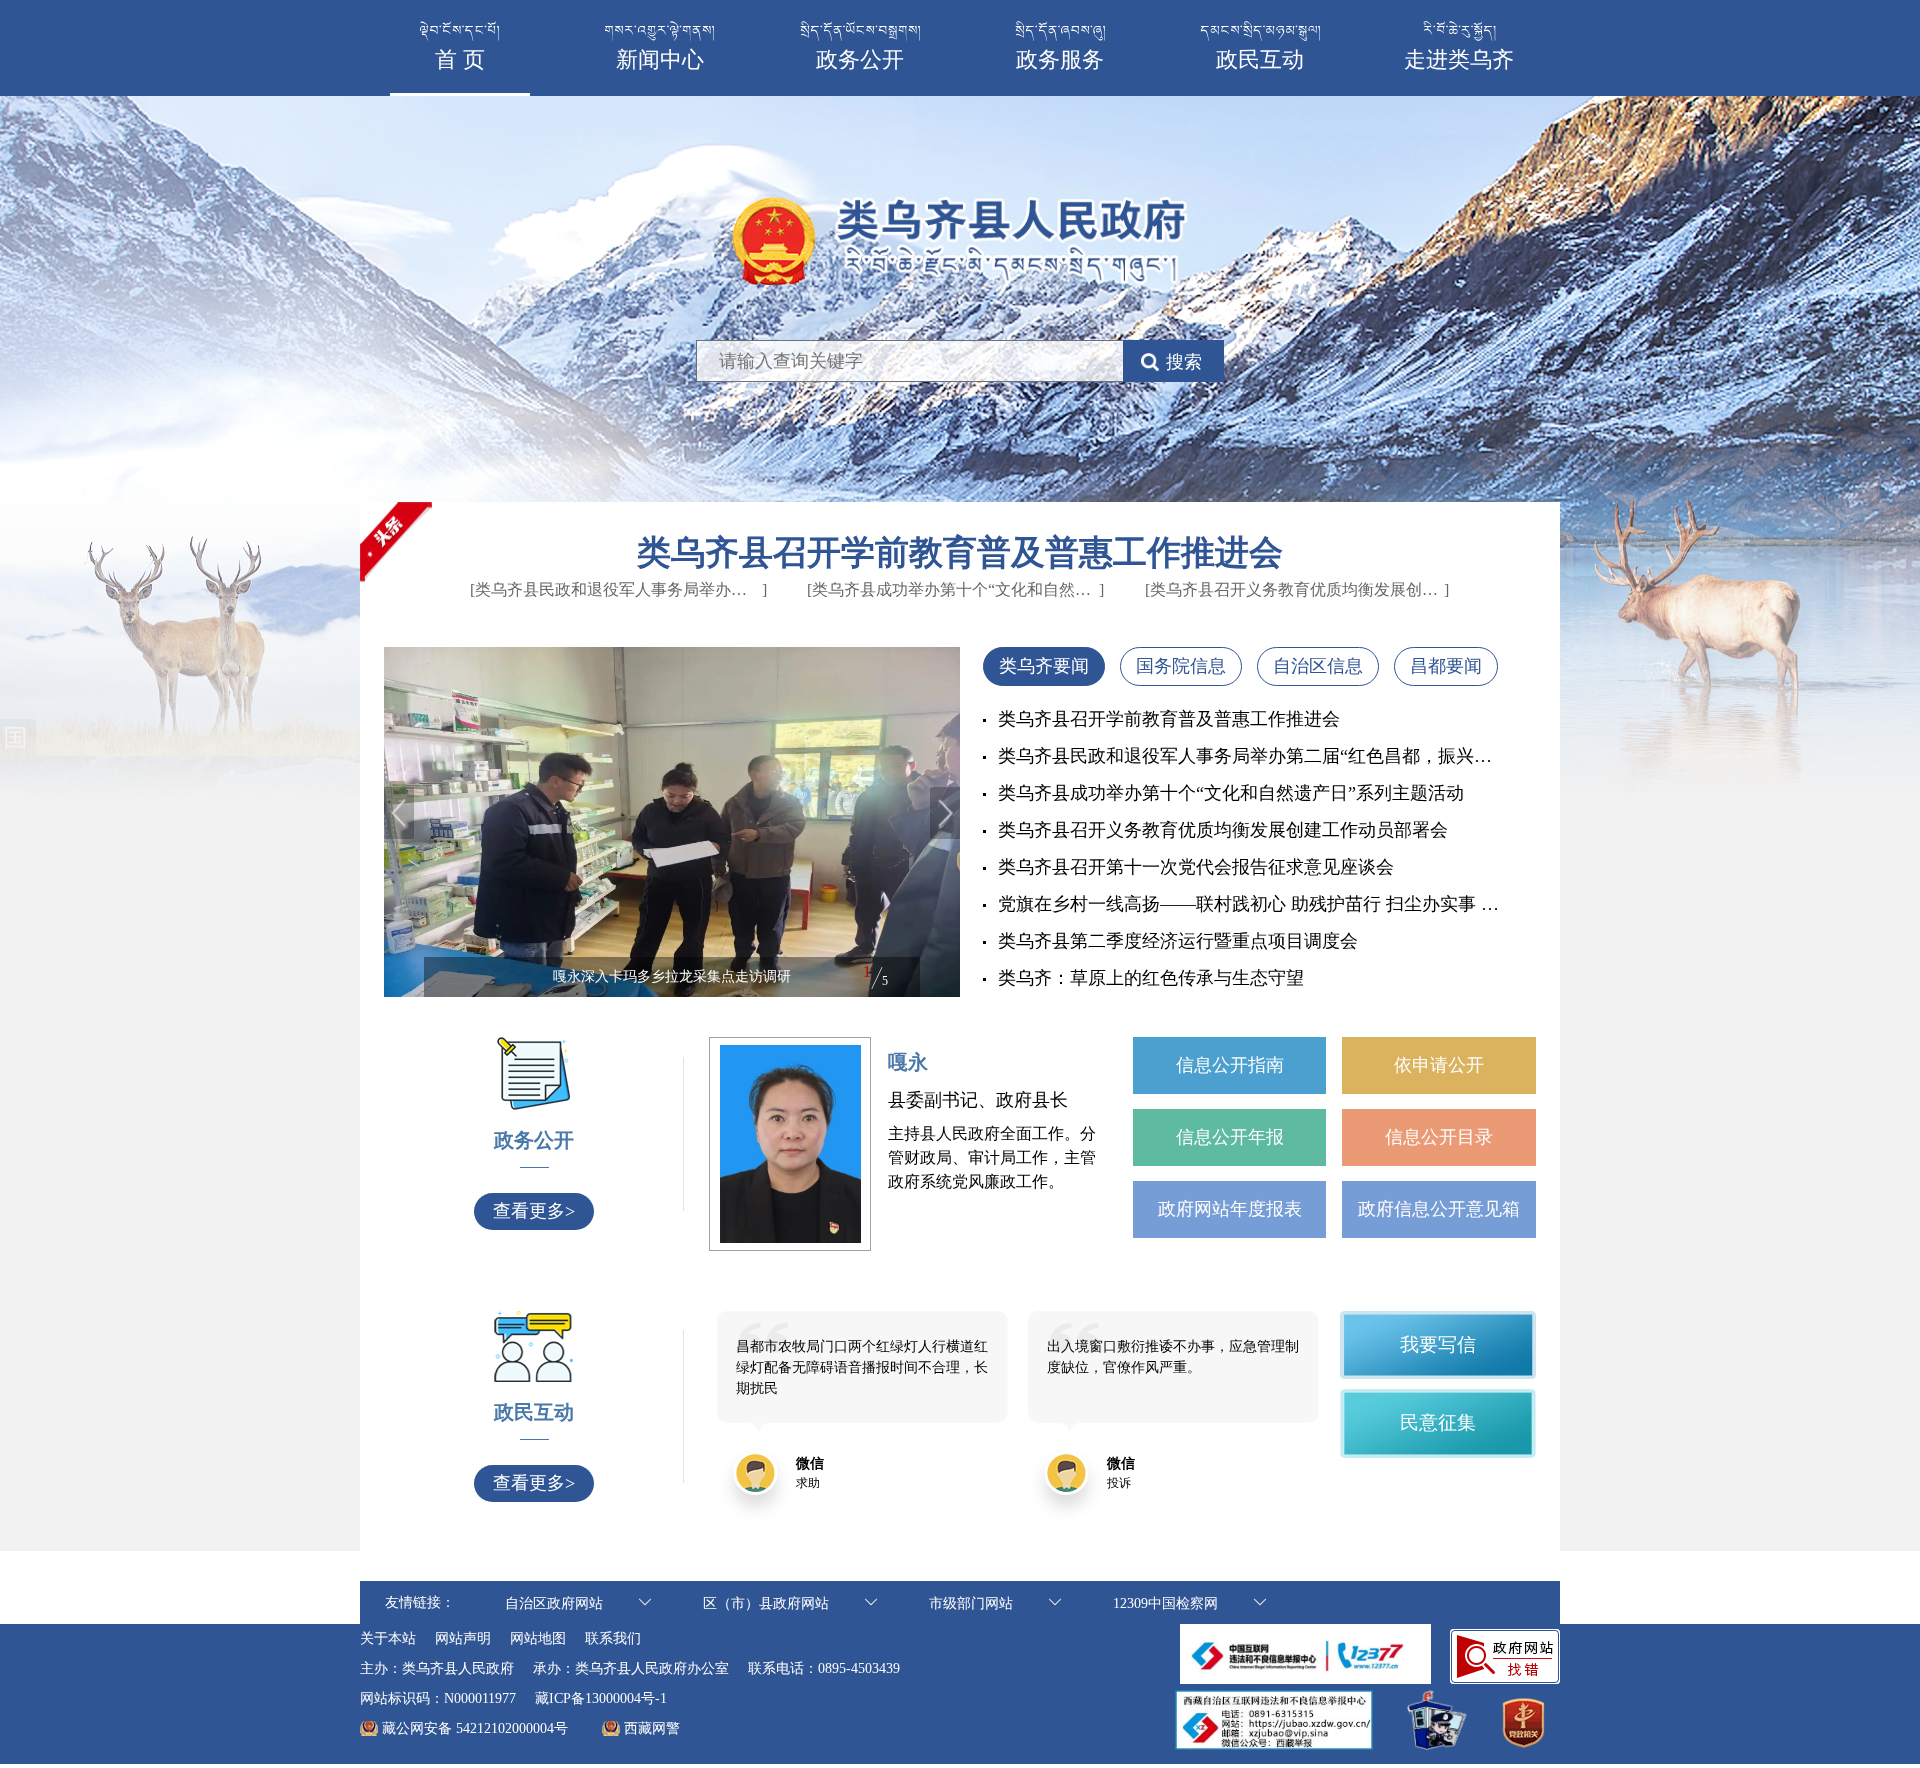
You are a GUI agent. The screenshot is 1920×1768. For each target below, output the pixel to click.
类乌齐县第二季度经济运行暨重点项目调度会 (1178, 941)
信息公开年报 (1230, 1137)
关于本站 (388, 1638)
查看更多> (534, 1211)
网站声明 (463, 1638)
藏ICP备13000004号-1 (601, 1698)
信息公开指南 (1230, 1065)
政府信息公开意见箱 (1439, 1209)
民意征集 (1438, 1422)
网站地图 (538, 1638)
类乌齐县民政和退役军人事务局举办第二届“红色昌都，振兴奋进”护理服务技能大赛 (1250, 756)
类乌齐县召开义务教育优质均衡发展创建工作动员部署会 (1223, 830)
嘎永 (908, 1062)
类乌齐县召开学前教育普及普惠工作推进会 (960, 552)
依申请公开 (1439, 1065)
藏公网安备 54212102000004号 (475, 1728)
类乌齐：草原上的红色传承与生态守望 (1151, 978)
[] (627, 589)
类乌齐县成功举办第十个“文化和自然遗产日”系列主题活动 (1231, 793)
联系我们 (613, 1638)
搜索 (1184, 362)
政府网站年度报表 (1230, 1209)
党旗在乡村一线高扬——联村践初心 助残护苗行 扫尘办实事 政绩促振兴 (1250, 904)
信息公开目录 (1439, 1137)
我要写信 (1438, 1344)
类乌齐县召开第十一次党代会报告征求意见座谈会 (1196, 867)
